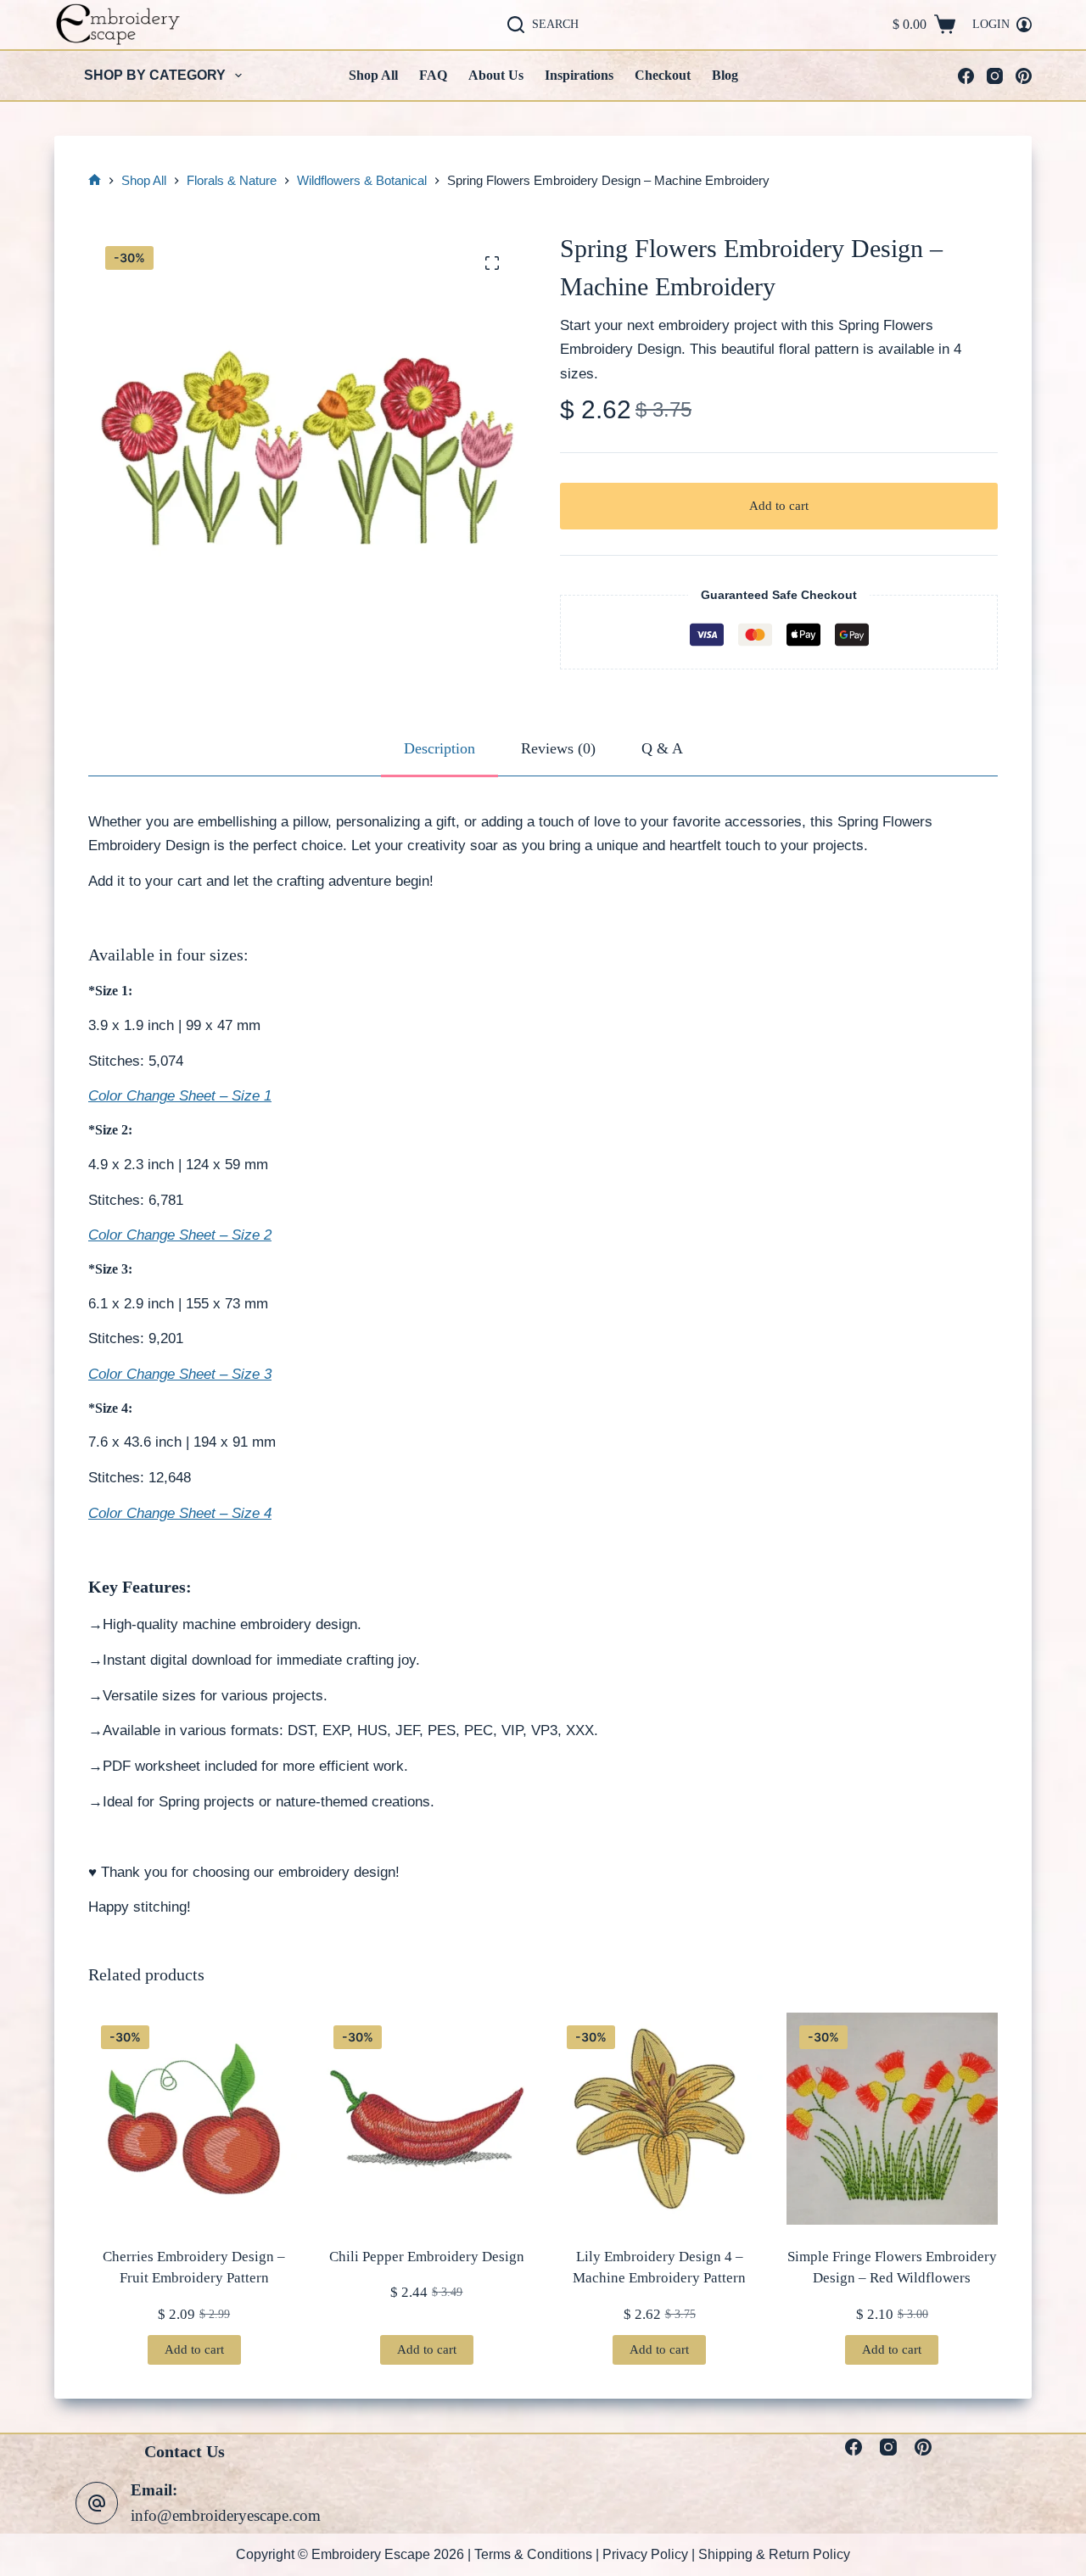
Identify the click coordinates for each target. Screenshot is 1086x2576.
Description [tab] (439, 748)
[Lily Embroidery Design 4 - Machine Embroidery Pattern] (660, 2118)
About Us (496, 75)
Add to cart (779, 506)
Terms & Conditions (533, 2554)
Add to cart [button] (194, 2349)
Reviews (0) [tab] (558, 748)
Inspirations (579, 75)
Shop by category (155, 75)
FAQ (433, 75)
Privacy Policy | (650, 2554)
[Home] (95, 181)
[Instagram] (995, 76)
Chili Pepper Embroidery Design (427, 2257)
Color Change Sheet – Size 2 (180, 1235)
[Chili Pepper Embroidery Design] (426, 2118)
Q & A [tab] (662, 748)
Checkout (663, 75)
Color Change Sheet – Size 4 (180, 1513)
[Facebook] (966, 76)
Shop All (373, 75)
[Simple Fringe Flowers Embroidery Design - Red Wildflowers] (892, 2118)
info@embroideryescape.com (226, 2516)
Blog (725, 75)
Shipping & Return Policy (774, 2554)
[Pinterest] (1024, 76)
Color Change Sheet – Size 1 (180, 1096)
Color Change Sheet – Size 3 (180, 1374)
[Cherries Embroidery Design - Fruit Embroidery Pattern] (194, 2118)
